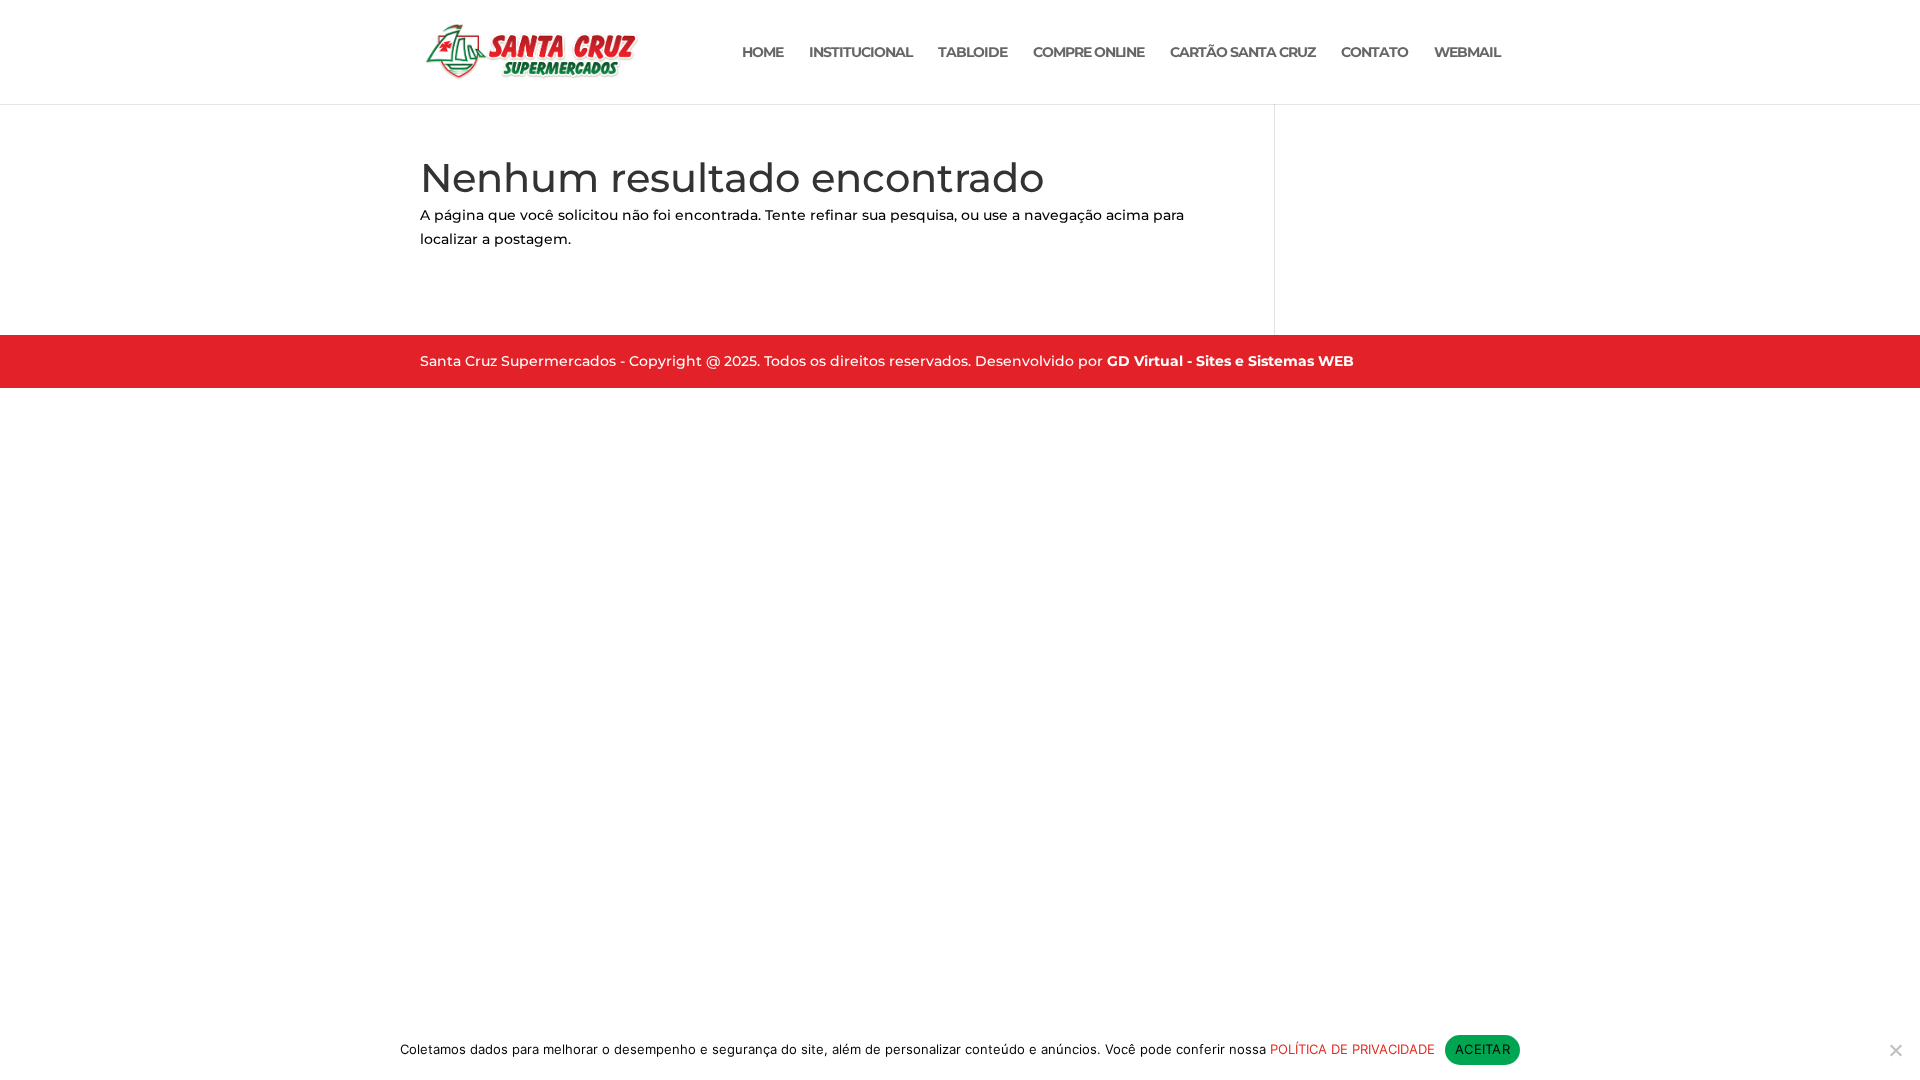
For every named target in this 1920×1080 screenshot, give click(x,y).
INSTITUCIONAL (860, 53)
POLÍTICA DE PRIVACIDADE (1352, 1049)
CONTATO (1374, 53)
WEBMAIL (1467, 53)
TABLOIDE (972, 53)
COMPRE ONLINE (1088, 53)
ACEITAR (1482, 1049)
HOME (762, 53)
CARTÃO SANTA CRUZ (1242, 53)
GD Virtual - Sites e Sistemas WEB (1230, 361)
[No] (1895, 1050)
